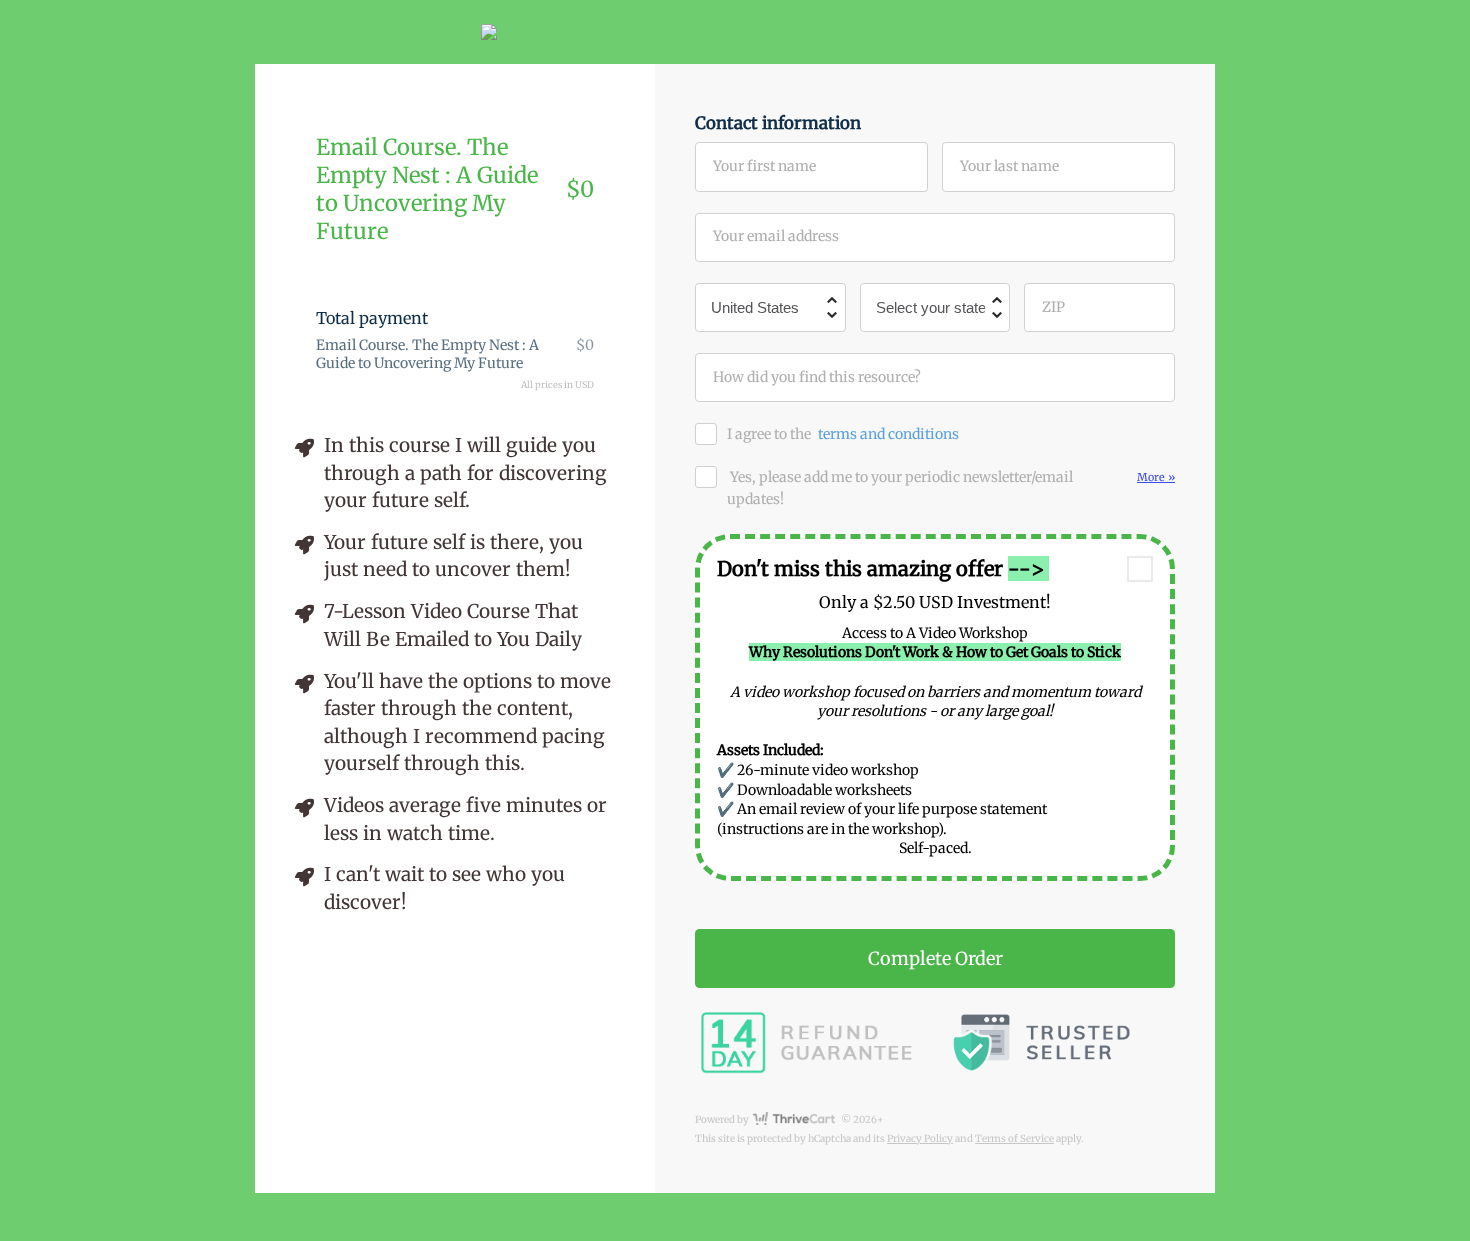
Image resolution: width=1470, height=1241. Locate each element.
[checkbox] (1140, 569)
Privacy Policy (920, 1138)
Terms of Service (1014, 1138)
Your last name (1009, 166)
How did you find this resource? (817, 377)
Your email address (776, 236)
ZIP (1053, 307)
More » (1156, 477)
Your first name (764, 166)
